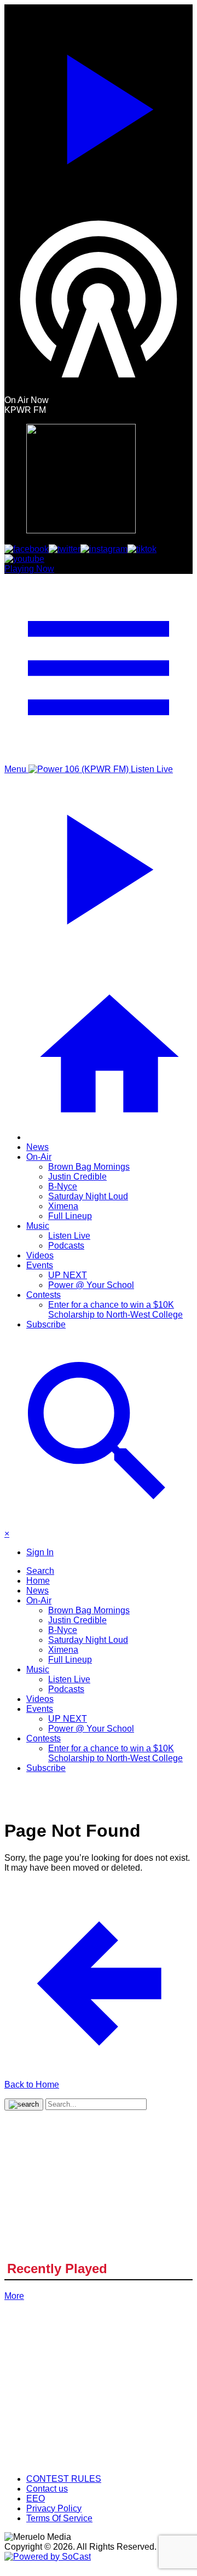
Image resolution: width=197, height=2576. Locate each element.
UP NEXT (68, 1275)
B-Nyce (63, 1186)
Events (40, 1265)
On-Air (39, 1157)
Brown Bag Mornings (89, 1167)
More (14, 2296)
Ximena (63, 1206)
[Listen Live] (99, 105)
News (37, 1147)
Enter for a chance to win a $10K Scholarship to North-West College (115, 1310)
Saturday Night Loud (88, 1196)
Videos (40, 1255)
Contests (44, 1295)
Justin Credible (77, 1177)
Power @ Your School (91, 1285)
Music (38, 1226)
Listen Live (69, 1236)
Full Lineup (70, 1216)
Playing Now (29, 569)
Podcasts (66, 1246)
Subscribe (46, 1324)
